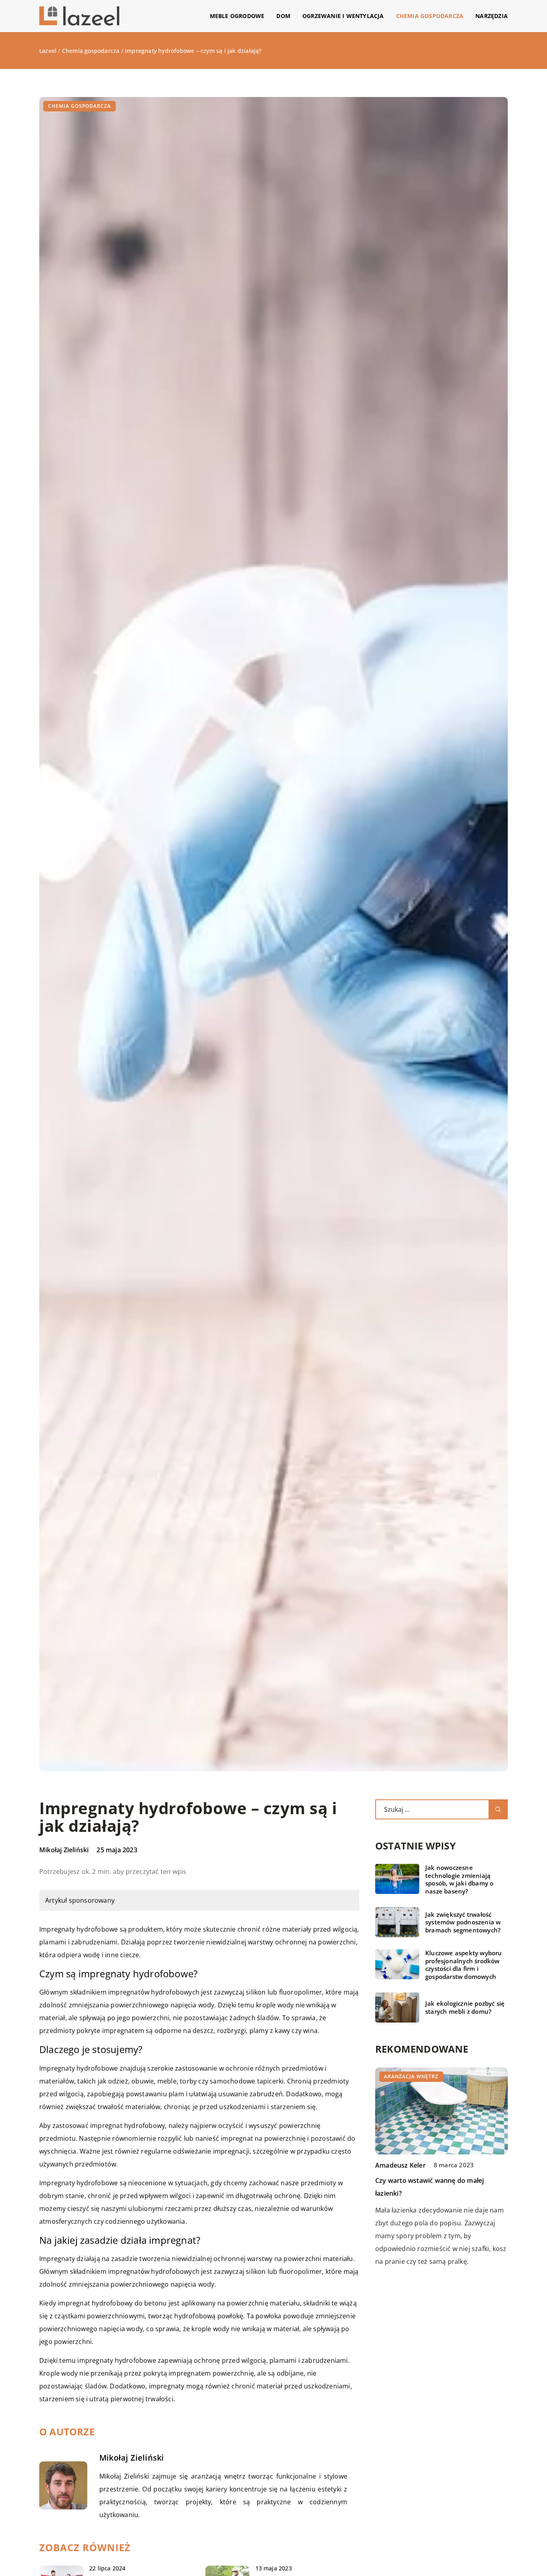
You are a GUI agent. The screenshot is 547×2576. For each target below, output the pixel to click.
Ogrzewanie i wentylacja (343, 16)
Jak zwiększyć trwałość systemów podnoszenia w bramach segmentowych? (463, 1922)
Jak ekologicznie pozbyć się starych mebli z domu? (465, 2008)
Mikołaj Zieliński (64, 1850)
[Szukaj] (498, 1809)
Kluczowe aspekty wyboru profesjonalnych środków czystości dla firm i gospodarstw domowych (464, 1965)
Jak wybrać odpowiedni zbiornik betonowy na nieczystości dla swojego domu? (435, 2193)
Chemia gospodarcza (430, 16)
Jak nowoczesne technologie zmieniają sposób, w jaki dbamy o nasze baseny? (459, 1880)
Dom (283, 16)
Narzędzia (492, 16)
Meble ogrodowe (237, 16)
